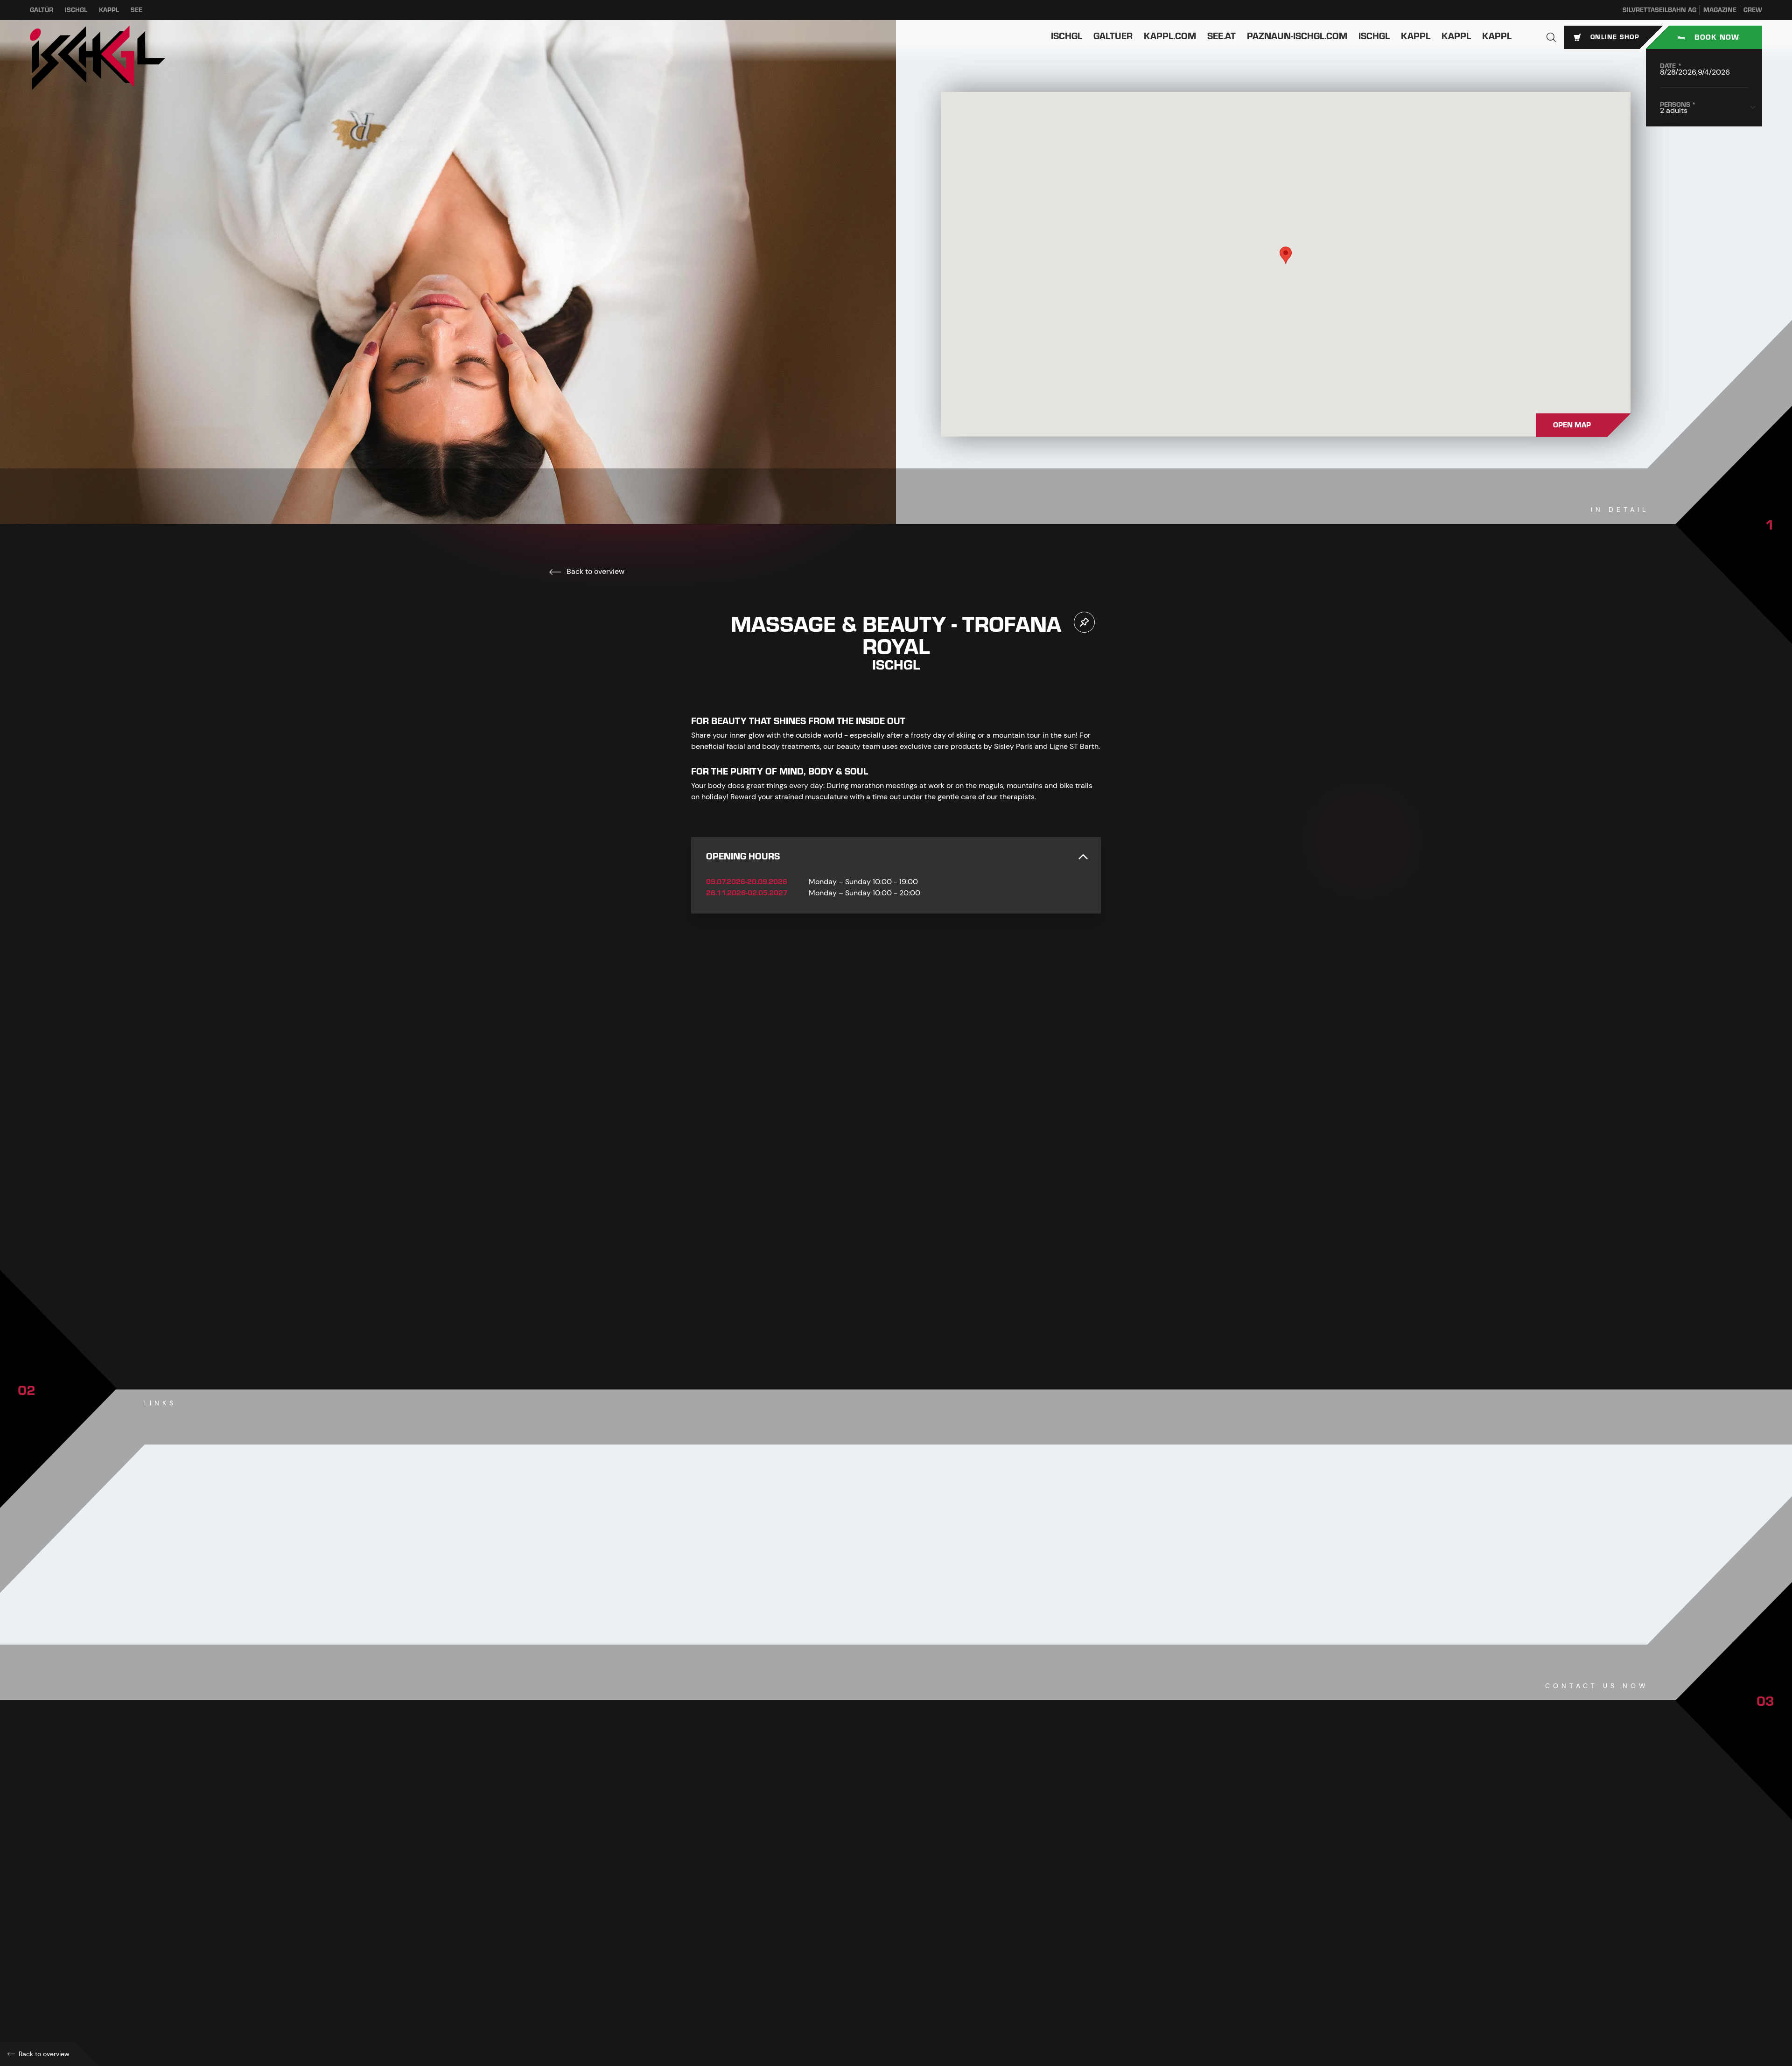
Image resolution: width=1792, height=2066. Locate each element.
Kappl (109, 10)
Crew (1753, 10)
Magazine (1720, 10)
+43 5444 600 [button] (732, 1900)
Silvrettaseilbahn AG (1659, 10)
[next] (924, 1310)
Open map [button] (1572, 425)
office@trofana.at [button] (740, 1941)
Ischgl (76, 10)
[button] (1551, 37)
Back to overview (595, 571)
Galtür (42, 10)
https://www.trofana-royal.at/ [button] (756, 1961)
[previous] (868, 1310)
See (136, 10)
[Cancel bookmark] (1084, 622)
